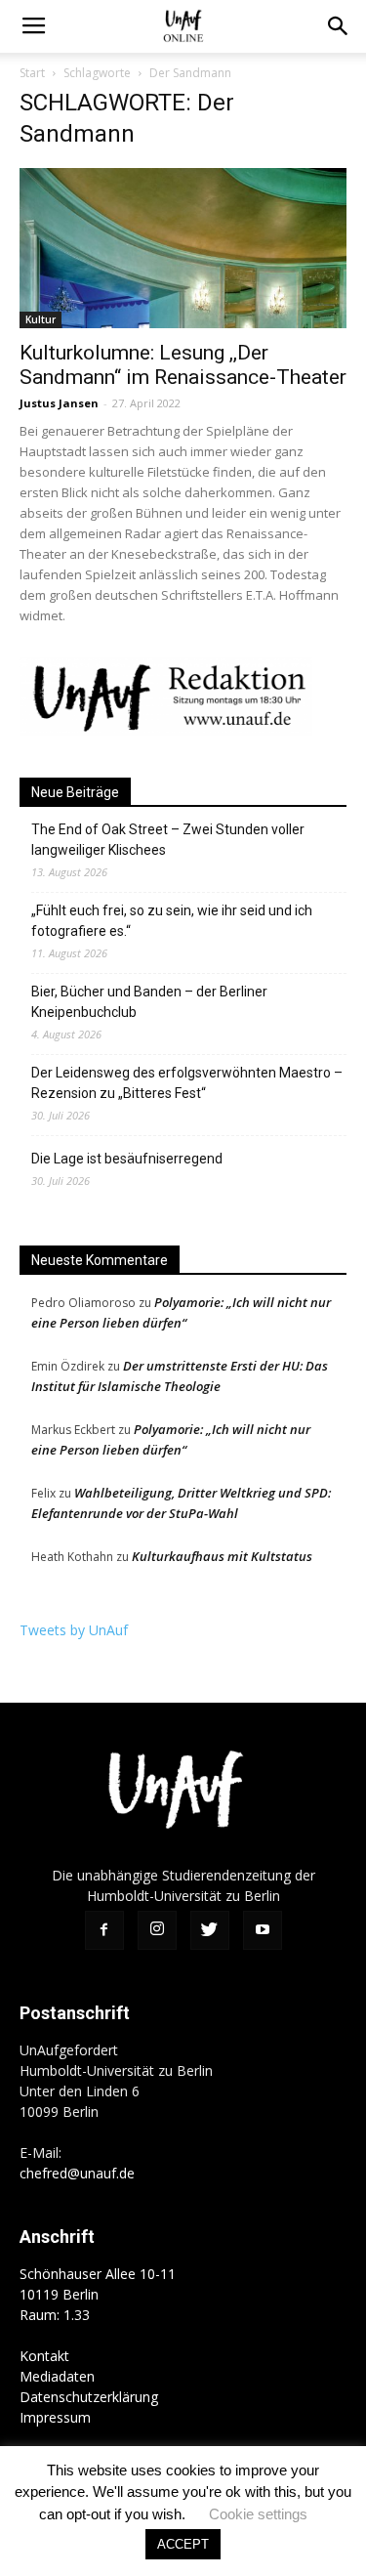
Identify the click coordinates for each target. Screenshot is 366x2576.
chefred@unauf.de (77, 2173)
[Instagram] (157, 1930)
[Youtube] (263, 1930)
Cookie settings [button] (258, 2514)
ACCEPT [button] (183, 2544)
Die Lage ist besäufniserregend (127, 1159)
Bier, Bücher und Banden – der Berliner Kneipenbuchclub (149, 1002)
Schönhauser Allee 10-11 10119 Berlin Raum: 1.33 (98, 2294)
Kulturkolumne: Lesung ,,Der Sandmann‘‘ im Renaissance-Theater (183, 365)
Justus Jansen (59, 403)
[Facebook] (104, 1930)
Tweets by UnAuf (74, 1630)
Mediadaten (57, 2376)
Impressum (55, 2417)
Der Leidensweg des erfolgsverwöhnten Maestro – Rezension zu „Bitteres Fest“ (187, 1083)
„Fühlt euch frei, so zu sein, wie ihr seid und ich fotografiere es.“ (172, 921)
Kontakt (44, 2356)
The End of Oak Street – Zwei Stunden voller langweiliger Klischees (168, 840)
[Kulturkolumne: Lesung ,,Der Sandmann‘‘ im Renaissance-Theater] (183, 248)
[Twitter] (210, 1930)
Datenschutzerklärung (89, 2397)
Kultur (41, 319)
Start (32, 73)
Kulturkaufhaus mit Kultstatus (222, 1556)
